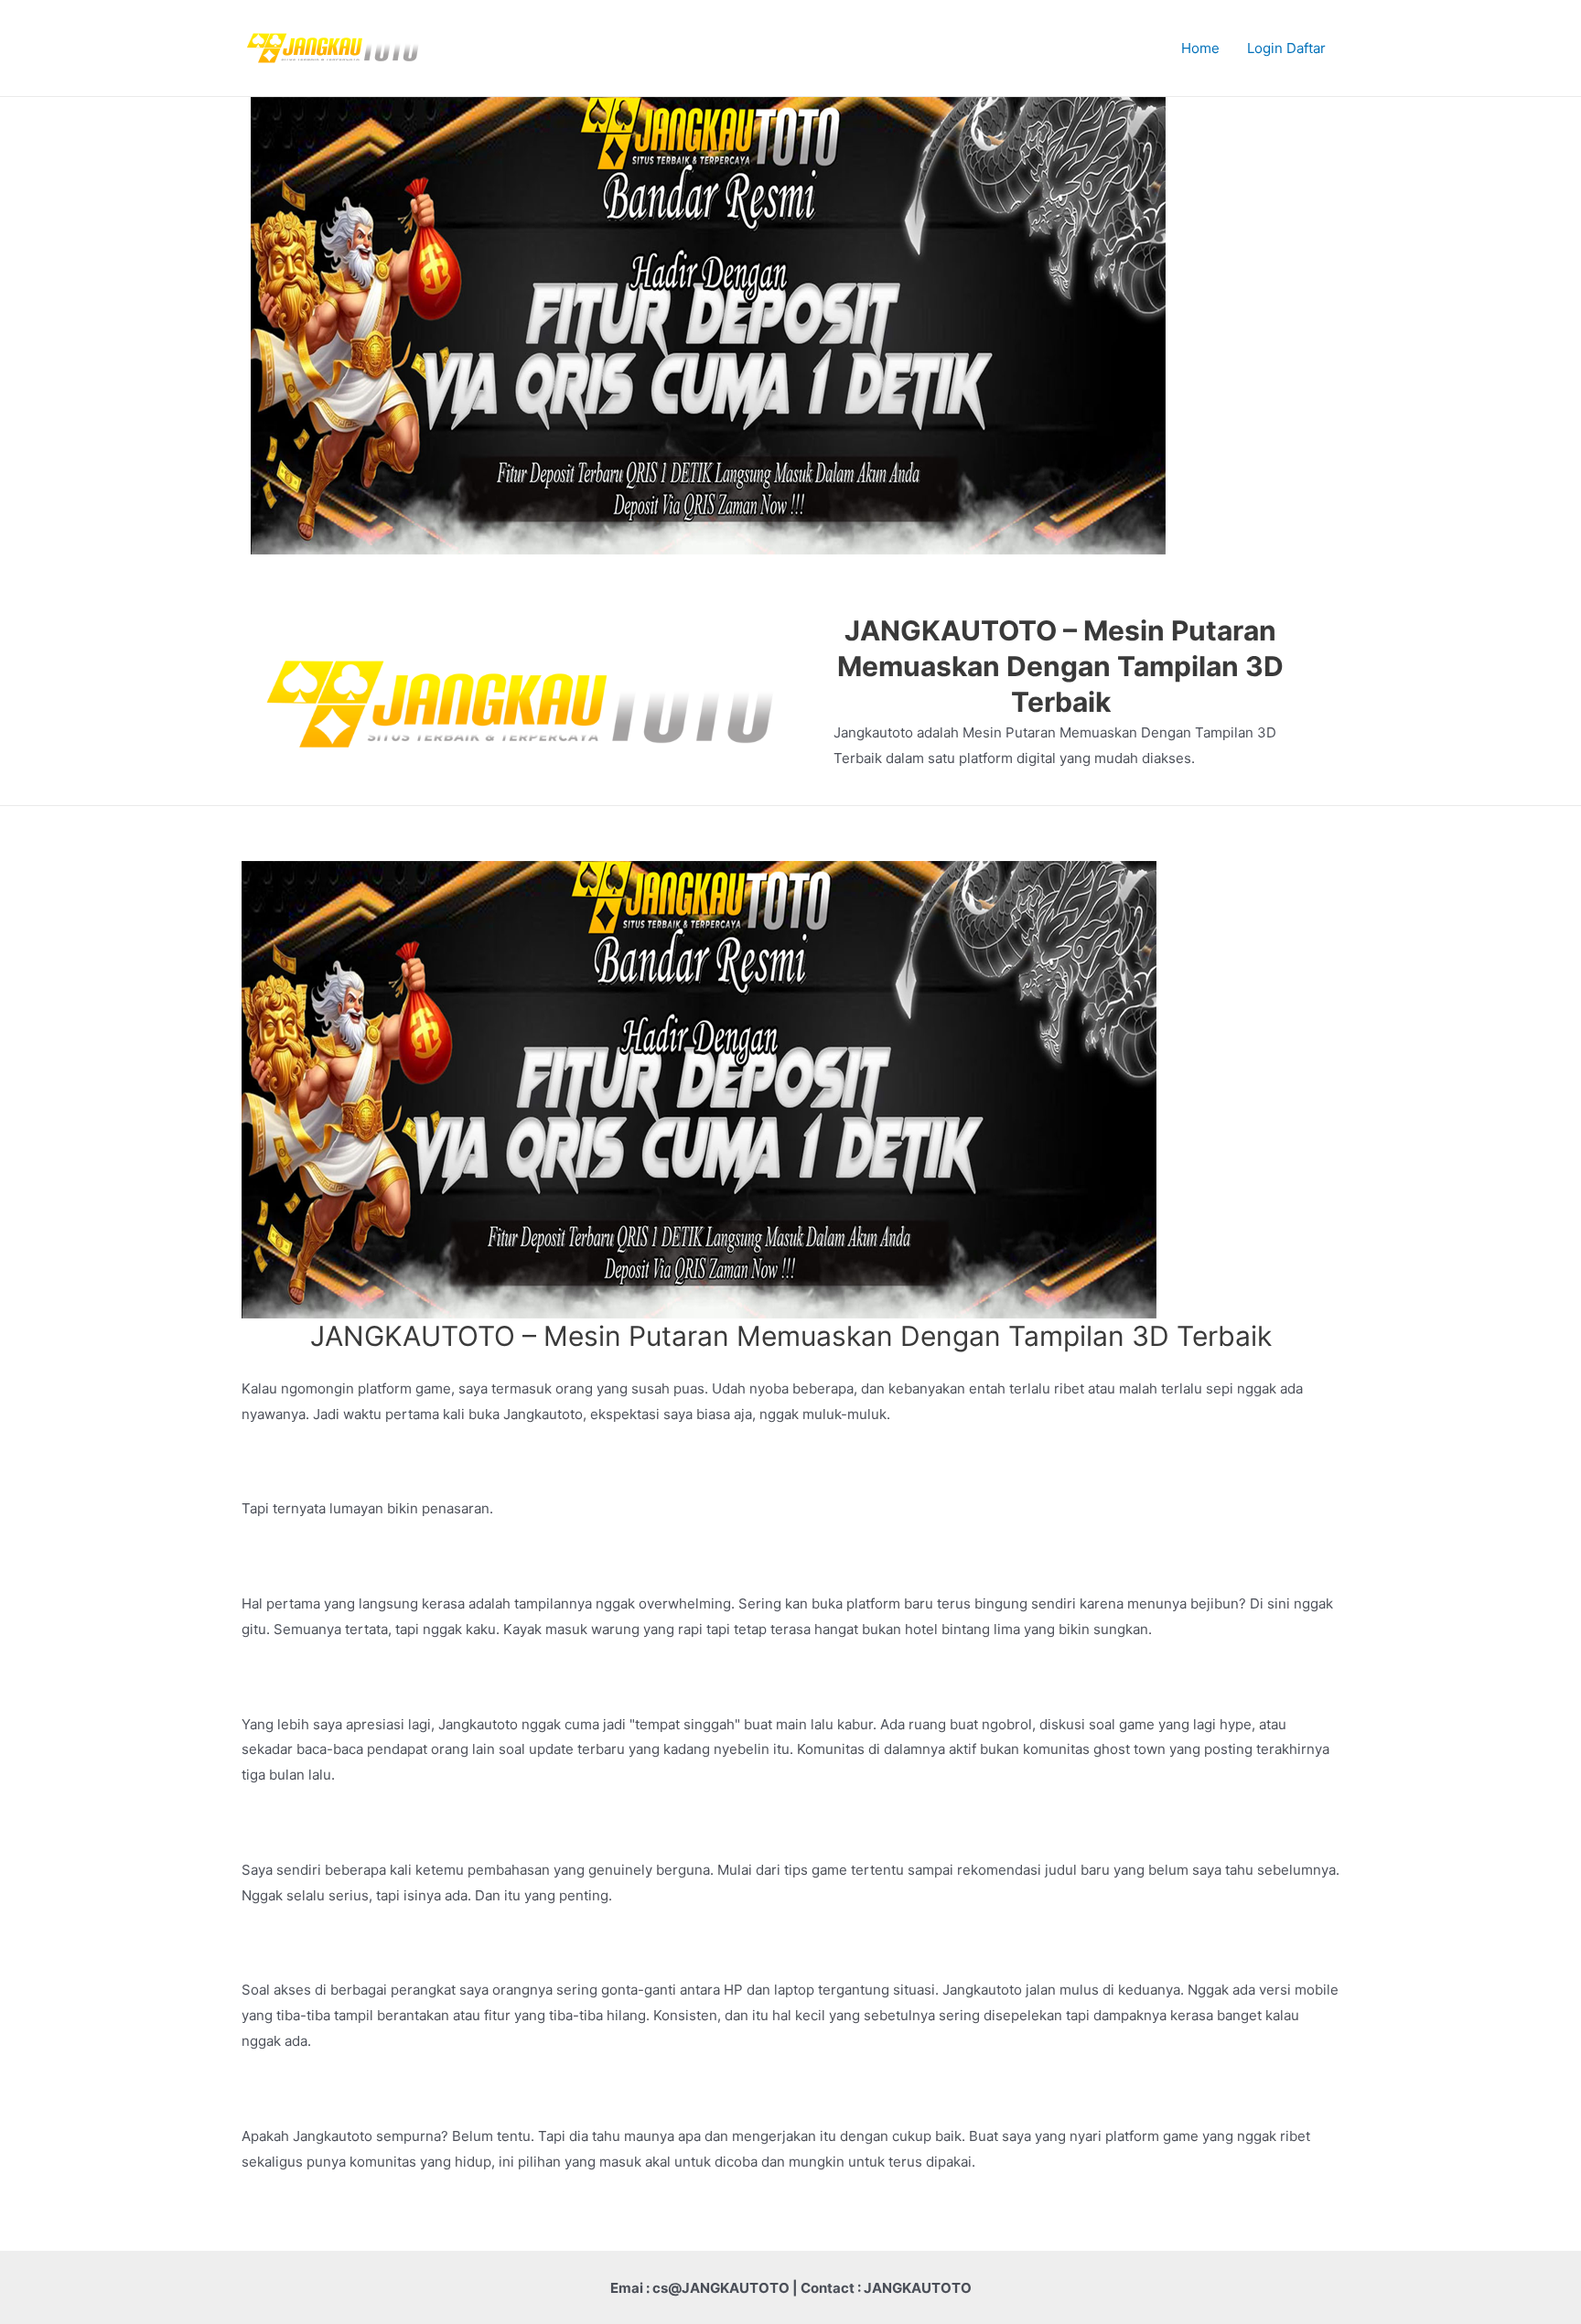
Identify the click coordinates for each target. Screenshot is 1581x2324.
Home (1200, 48)
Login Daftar (1286, 48)
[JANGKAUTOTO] (333, 47)
